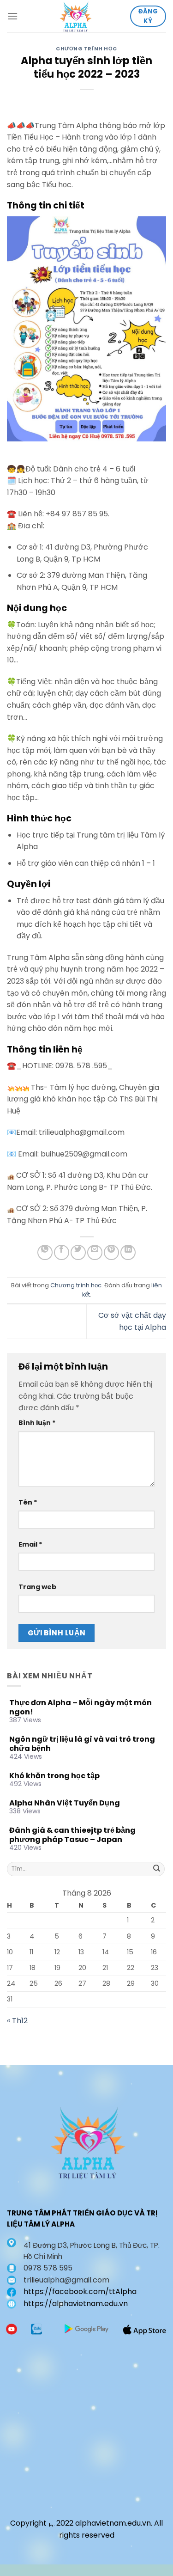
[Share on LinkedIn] (128, 1252)
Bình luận (37, 1423)
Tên (28, 1502)
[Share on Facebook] (62, 1252)
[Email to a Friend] (95, 1252)
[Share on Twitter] (78, 1252)
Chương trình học (86, 49)
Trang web (37, 1587)
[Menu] (12, 16)
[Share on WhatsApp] (45, 1252)
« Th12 (17, 2021)
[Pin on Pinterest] (111, 1252)
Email (30, 1544)
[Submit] (157, 1869)
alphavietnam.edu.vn (113, 2523)
